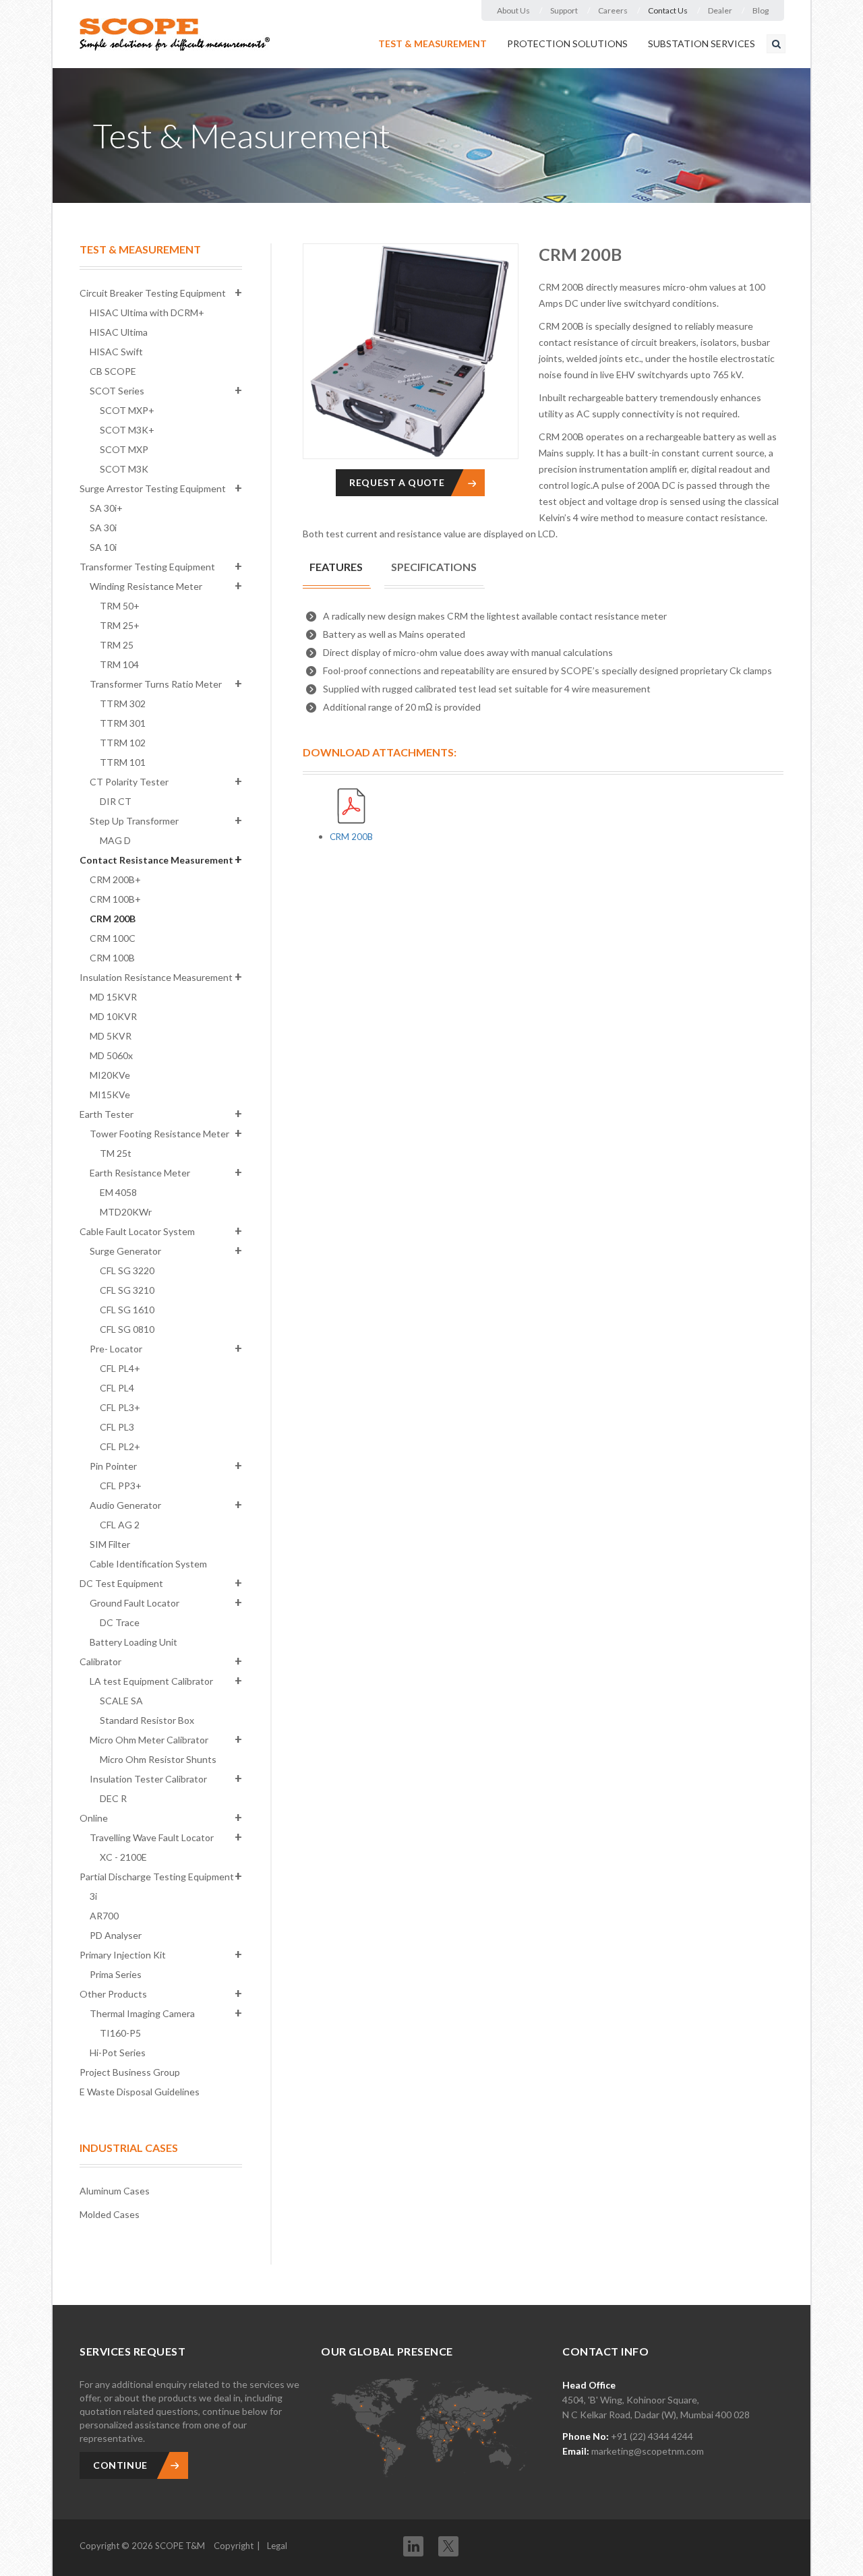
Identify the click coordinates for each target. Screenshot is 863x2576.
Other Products (113, 1994)
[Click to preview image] (411, 351)
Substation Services (702, 43)
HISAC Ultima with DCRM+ (147, 312)
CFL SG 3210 (127, 1290)
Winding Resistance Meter (146, 586)
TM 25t (116, 1153)
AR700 (104, 1916)
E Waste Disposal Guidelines (140, 2092)
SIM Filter (110, 1544)
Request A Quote (397, 482)
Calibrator (100, 1661)
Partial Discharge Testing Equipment (157, 1877)
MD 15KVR (113, 997)
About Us (513, 10)
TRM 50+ (120, 606)
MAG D (115, 840)
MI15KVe (110, 1095)
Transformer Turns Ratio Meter (156, 684)
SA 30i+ (106, 508)
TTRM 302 (123, 703)
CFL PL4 (117, 1388)
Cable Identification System (148, 1564)
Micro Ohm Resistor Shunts (158, 1759)
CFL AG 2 (120, 1525)
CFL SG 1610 (127, 1310)
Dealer (720, 10)
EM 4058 (118, 1192)
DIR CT (116, 801)
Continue (120, 2465)
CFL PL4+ (120, 1368)
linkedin (413, 2546)
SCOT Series (117, 391)
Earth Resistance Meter (140, 1173)
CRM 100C (113, 938)
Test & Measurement (433, 43)
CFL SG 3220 (127, 1270)
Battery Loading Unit (133, 1642)
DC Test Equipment (121, 1583)
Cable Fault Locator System (137, 1231)
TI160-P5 (120, 2033)
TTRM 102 (123, 743)
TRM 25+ (120, 625)
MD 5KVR (111, 1036)
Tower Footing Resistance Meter (159, 1134)
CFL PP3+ (121, 1486)
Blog (761, 10)
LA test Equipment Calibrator (151, 1681)
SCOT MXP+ (127, 410)
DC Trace (120, 1622)
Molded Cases (110, 2214)
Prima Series (116, 1974)
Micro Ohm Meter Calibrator (149, 1740)
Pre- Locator (116, 1349)
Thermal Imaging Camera (142, 2013)
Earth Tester (107, 1114)
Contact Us (668, 10)
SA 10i (103, 547)
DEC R (113, 1798)
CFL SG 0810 (127, 1329)
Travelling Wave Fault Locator (152, 1837)
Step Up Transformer (134, 821)
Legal (277, 2546)
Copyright (234, 2546)
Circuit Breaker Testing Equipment (153, 293)
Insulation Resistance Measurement (156, 977)
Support (564, 10)
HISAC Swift (116, 352)
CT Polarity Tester (129, 782)
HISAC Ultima (119, 332)
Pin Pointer (113, 1466)
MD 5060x (111, 1055)
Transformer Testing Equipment (147, 567)
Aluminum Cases (115, 2191)
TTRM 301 (123, 723)
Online (94, 1818)
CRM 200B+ (115, 879)
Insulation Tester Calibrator (148, 1779)
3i (93, 1896)
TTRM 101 (123, 762)
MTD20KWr (126, 1212)
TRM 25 (117, 645)
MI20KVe (110, 1075)
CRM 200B (113, 919)
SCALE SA (121, 1701)
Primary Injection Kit (123, 1955)
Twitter (448, 2542)
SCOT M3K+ (127, 430)
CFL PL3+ (120, 1407)
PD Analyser (116, 1935)
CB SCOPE (113, 371)
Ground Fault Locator (135, 1603)
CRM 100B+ (115, 899)
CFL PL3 (117, 1427)
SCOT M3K (124, 469)
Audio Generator (125, 1505)
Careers (613, 10)
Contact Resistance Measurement (156, 860)
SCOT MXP (124, 449)
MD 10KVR (113, 1016)
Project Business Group (130, 2072)
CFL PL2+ (120, 1446)
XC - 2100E (123, 1857)
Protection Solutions (567, 43)
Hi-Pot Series (118, 2053)
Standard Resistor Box (147, 1720)
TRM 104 (119, 664)
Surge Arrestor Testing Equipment (153, 488)
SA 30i (103, 528)
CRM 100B (112, 958)
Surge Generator (125, 1251)
